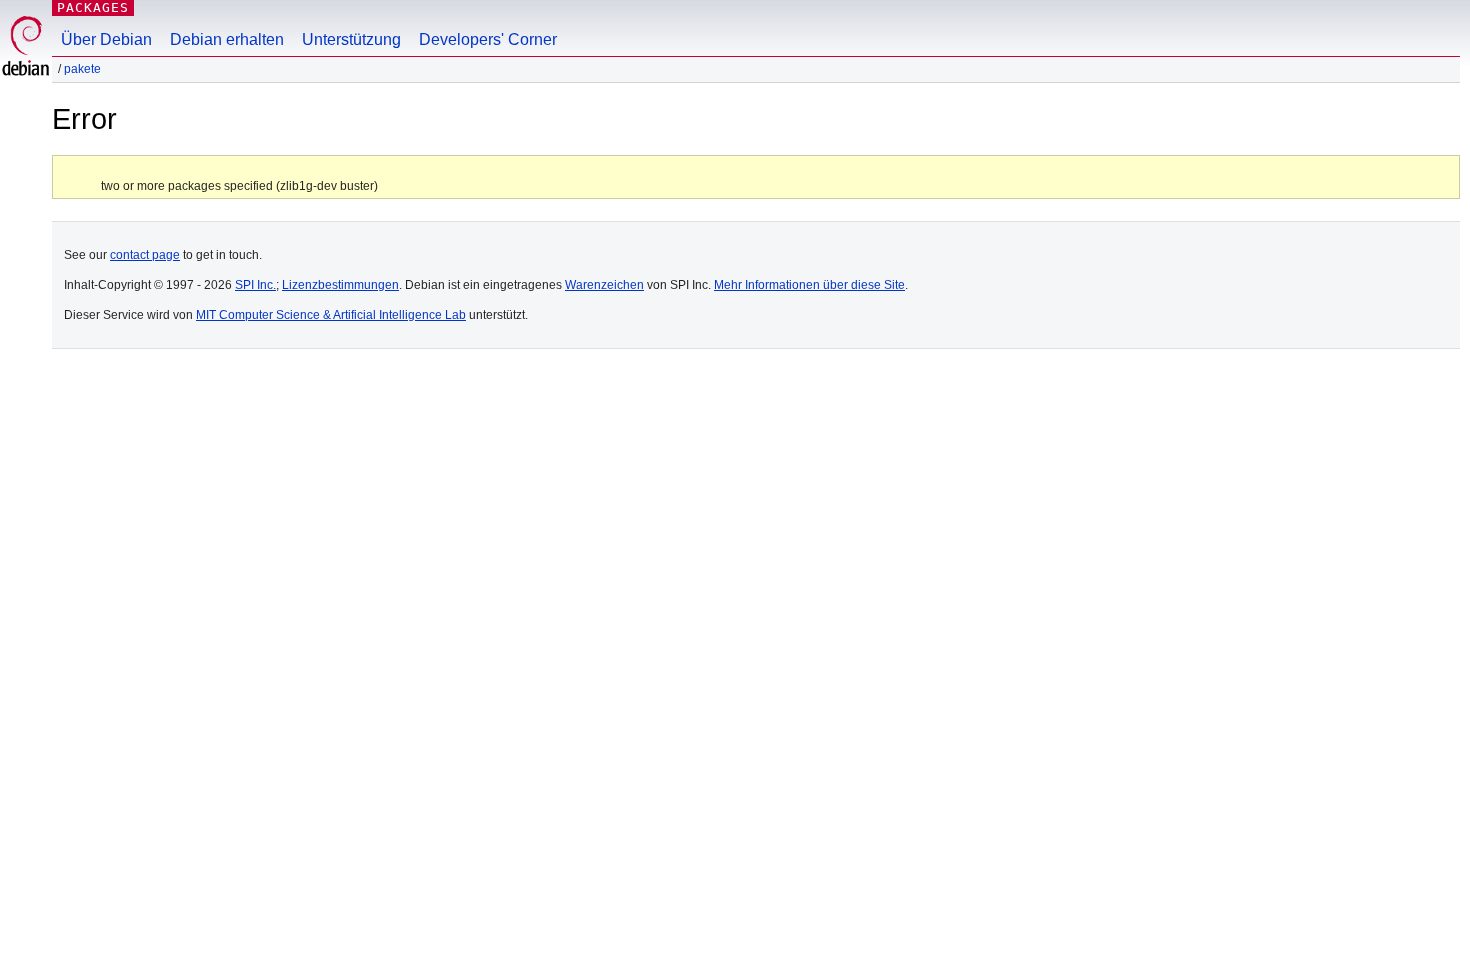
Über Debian (106, 39)
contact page (145, 255)
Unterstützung (351, 39)
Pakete (82, 69)
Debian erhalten (227, 39)
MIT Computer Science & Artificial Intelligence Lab (331, 315)
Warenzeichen (604, 285)
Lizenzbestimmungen (340, 285)
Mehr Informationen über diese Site (809, 285)
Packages (93, 7)
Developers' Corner (488, 39)
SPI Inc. (255, 285)
